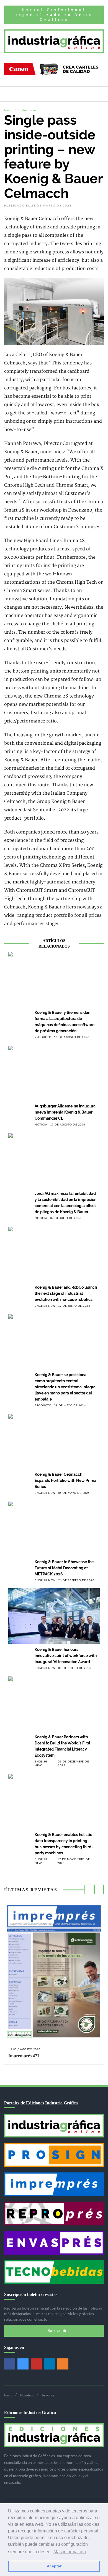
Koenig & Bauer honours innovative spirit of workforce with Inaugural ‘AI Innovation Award (66, 1656)
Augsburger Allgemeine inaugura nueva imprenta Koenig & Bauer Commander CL (65, 1112)
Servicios (48, 2395)
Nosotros (27, 2395)
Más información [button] (70, 2552)
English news (27, 110)
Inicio (8, 110)
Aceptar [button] (54, 2566)
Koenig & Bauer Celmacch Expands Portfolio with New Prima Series (65, 1480)
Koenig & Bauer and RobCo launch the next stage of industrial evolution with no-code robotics (66, 1293)
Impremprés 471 (24, 2056)
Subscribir (56, 2331)
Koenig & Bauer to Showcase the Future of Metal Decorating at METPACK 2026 (64, 1568)
